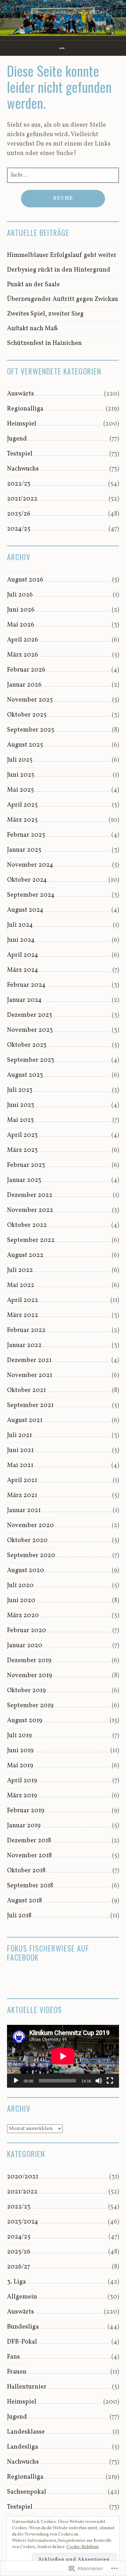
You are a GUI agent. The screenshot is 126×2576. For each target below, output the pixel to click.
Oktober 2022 (27, 1225)
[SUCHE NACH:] (63, 175)
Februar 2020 (27, 1631)
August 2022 (25, 1255)
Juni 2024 (21, 940)
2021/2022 (22, 499)
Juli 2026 (20, 595)
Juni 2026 (21, 610)
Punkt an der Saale (33, 285)
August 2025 (25, 745)
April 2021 (22, 1481)
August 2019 (25, 1721)
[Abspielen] (16, 2081)
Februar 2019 (26, 1811)
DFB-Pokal (22, 2342)
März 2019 (22, 1796)
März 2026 (23, 655)
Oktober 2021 (26, 1390)
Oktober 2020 (27, 1541)
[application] (63, 2056)
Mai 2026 (21, 625)
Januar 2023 (24, 1180)
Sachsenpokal (27, 2492)
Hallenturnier (27, 2387)
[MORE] (63, 48)
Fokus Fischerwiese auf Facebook (48, 1953)
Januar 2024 (24, 1000)
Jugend (17, 439)
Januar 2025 (24, 850)
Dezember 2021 (29, 1360)
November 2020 (30, 1526)
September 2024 (31, 895)
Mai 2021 (20, 1465)
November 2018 (29, 1856)
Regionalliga (25, 409)
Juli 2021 (19, 1435)
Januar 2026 (24, 685)
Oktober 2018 (26, 1871)
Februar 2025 (26, 835)
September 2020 (31, 1556)
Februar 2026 (26, 670)
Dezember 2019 (29, 1661)
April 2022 (23, 1300)
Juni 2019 (20, 1751)
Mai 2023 (20, 1120)
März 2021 (22, 1496)
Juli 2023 (20, 1090)
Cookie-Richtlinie (83, 2547)
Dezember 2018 (29, 1841)
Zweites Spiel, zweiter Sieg (45, 314)
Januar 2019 (24, 1826)
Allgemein (22, 2297)
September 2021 (30, 1405)
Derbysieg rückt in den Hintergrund (59, 270)
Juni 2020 (21, 1601)
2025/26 (19, 514)
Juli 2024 (20, 925)
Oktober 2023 (27, 1045)
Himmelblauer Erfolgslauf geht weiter (62, 255)
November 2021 (30, 1375)
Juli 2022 (20, 1270)
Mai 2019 (20, 1766)
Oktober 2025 (27, 715)
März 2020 (23, 1616)
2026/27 (19, 2267)
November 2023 (30, 1030)
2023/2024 (23, 2222)
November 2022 (30, 1210)
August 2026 (25, 580)
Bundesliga (23, 2327)
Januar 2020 (25, 1646)
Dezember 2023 (30, 1015)
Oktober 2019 (26, 1691)
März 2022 (23, 1315)
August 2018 (24, 1901)
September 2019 (30, 1706)
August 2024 (25, 910)
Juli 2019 (19, 1736)
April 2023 (22, 1135)
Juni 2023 (21, 1105)
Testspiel (20, 454)
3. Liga (16, 2282)
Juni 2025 (21, 775)
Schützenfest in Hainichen (44, 343)
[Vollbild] (110, 2081)
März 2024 (23, 970)
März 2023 (22, 1150)
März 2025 (22, 820)
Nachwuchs (23, 469)
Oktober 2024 (27, 880)
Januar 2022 (24, 1345)
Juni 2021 (20, 1450)
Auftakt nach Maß (32, 329)
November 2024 (30, 865)
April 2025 (22, 805)
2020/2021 (23, 2177)
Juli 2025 (20, 760)
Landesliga (23, 2447)
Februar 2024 (26, 985)
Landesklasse (26, 2432)
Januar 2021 (24, 1511)
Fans (13, 2357)
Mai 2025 (20, 790)
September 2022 (31, 1240)
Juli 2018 (19, 1916)
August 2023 (25, 1075)
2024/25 (19, 529)
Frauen (17, 2372)
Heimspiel (22, 424)
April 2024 (23, 955)
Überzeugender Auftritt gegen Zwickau (62, 299)
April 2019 (22, 1781)
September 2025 (31, 730)
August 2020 (26, 1571)
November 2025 (30, 700)
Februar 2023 (26, 1165)
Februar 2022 (26, 1330)
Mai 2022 (21, 1285)
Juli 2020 (20, 1586)
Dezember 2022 (30, 1195)
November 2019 (30, 1676)
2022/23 (19, 484)
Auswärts (20, 394)
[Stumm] (99, 2081)
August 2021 (25, 1420)
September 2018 (30, 1886)
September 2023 (31, 1060)
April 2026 (23, 640)
